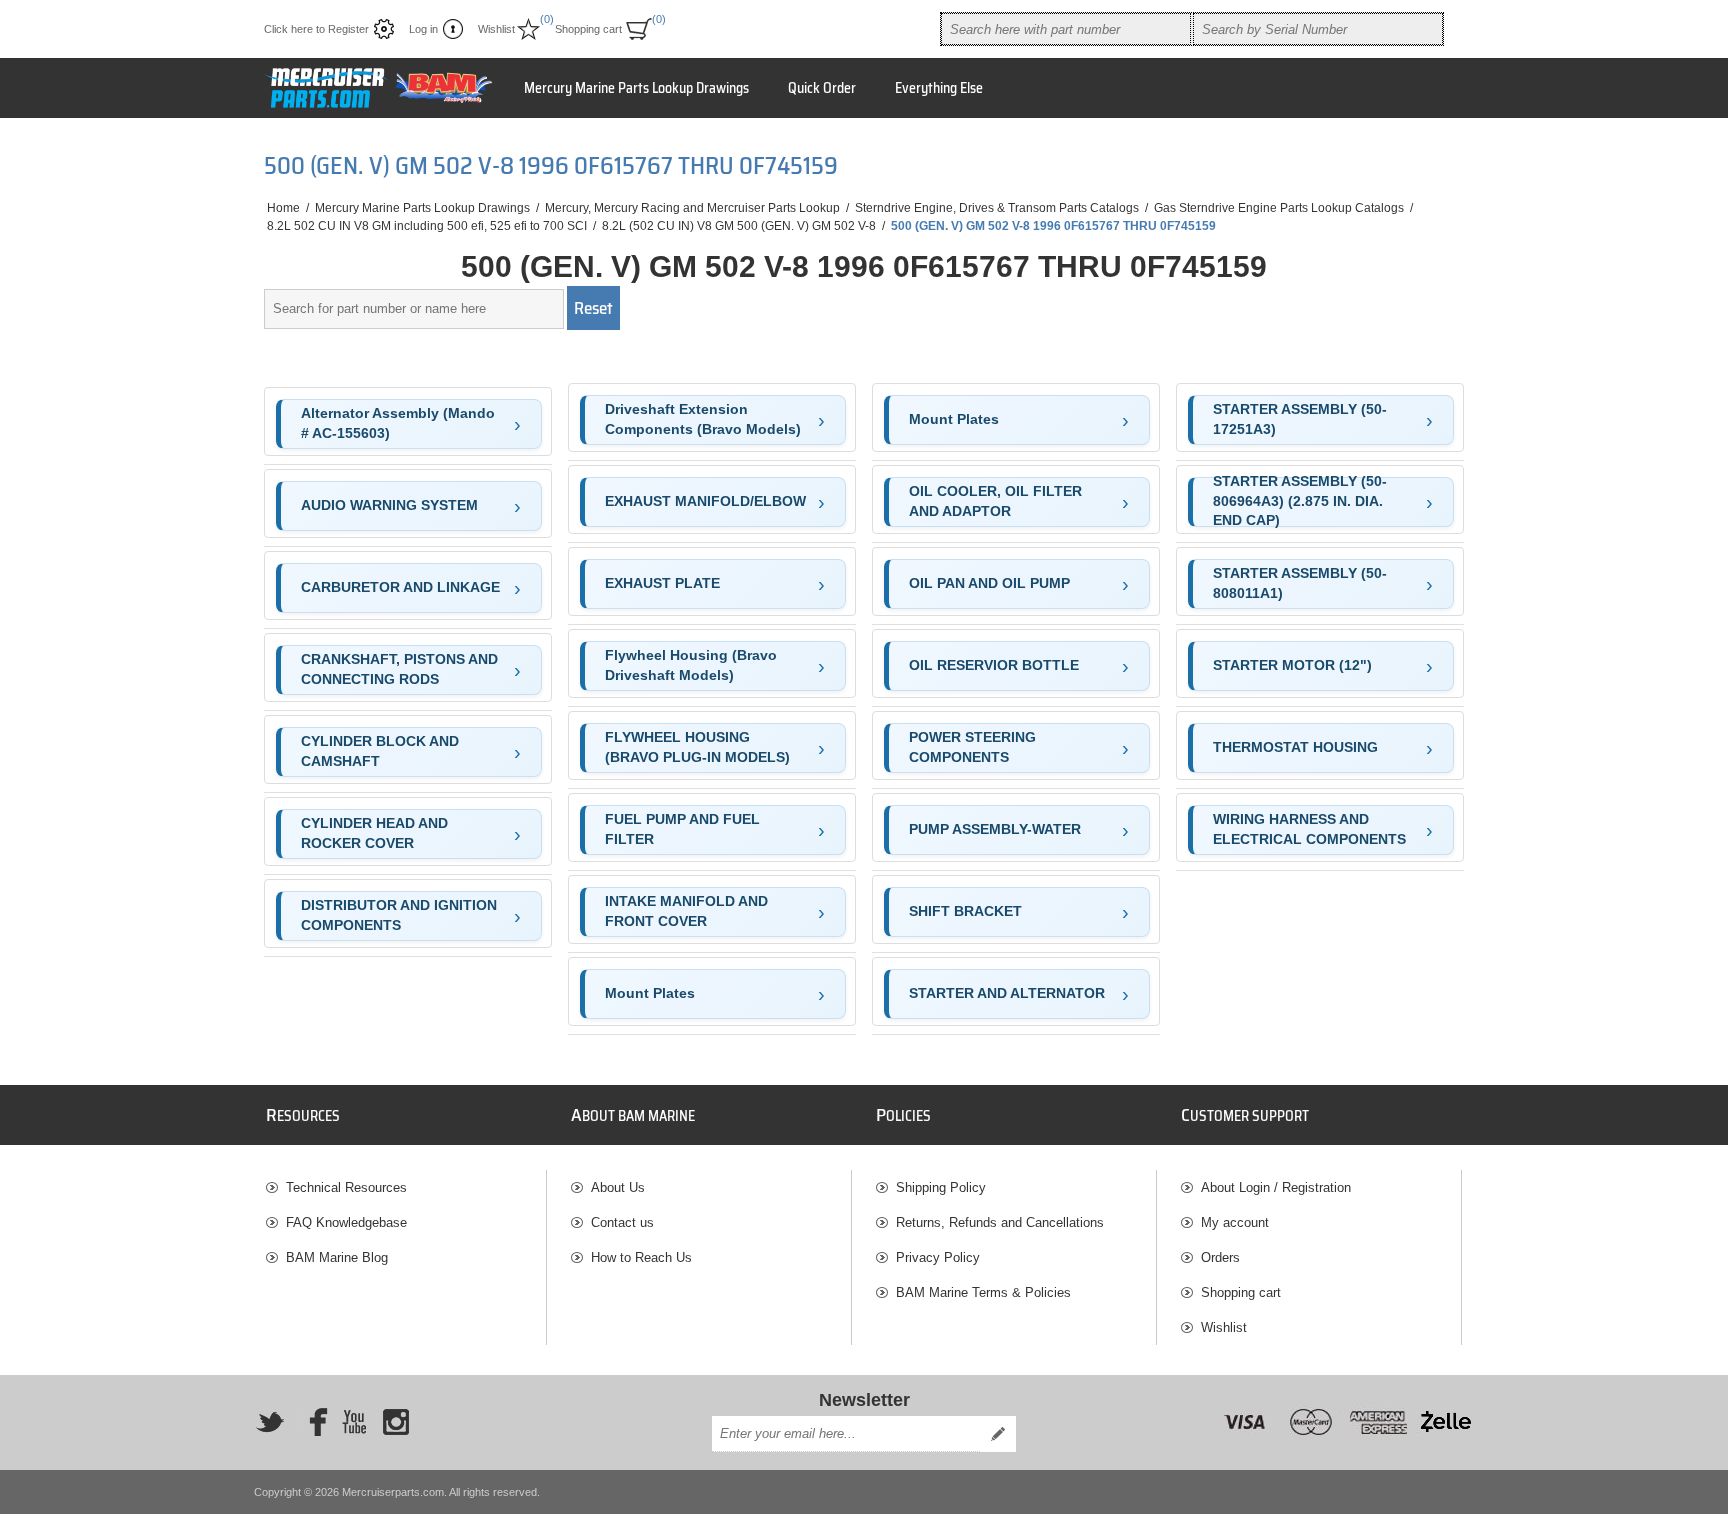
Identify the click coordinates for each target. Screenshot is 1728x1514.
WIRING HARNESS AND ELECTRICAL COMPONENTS (1309, 829)
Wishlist (1224, 1327)
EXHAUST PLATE (662, 583)
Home (283, 208)
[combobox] (1066, 29)
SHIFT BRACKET (965, 911)
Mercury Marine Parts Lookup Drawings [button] (636, 88)
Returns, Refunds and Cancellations (1000, 1222)
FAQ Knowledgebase (346, 1222)
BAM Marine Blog (337, 1257)
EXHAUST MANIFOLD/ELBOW (705, 501)
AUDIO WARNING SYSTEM (389, 505)
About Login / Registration (1276, 1187)
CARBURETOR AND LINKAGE (400, 587)
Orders (1220, 1257)
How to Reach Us (641, 1257)
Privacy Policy (938, 1257)
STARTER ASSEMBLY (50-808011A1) (1300, 583)
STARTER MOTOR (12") (1292, 665)
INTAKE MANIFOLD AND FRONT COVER (686, 911)
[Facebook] (312, 1422)
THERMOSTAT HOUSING (1295, 747)
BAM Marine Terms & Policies (983, 1292)
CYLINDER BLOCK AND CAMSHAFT (380, 751)
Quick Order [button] (822, 88)
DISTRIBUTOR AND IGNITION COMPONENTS (399, 915)
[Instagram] (396, 1422)
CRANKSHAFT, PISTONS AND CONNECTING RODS (399, 669)
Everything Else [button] (939, 88)
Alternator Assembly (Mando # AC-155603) (398, 423)
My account (1235, 1222)
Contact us (622, 1222)
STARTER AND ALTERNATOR (1007, 993)
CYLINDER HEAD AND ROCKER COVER (374, 833)
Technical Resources (346, 1187)
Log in (423, 29)
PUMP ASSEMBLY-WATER (995, 829)
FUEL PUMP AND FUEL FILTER (682, 829)
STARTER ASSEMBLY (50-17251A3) (1300, 419)
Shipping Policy (941, 1187)
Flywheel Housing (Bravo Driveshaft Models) (691, 665)
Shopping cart (1241, 1292)
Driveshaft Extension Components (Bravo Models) (703, 419)
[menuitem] (406, 1187)
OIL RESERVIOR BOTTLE (994, 665)
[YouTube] (354, 1422)
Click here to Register (316, 29)
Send (998, 1434)
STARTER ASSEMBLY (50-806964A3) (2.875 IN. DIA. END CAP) (1300, 502)
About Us (618, 1187)
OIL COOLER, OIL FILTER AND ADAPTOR (995, 501)
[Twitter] (270, 1422)
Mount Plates (650, 993)
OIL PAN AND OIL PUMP (989, 583)
